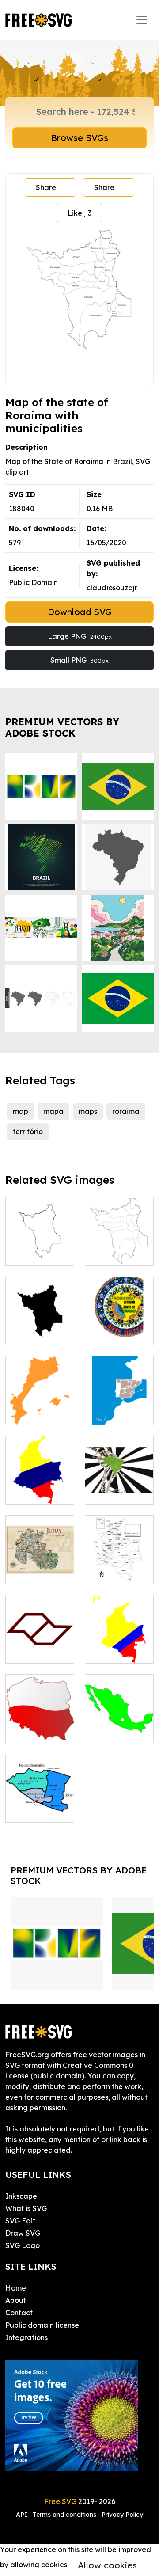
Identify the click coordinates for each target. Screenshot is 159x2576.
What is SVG (26, 2208)
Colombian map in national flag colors (119, 1635)
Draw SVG (23, 2233)
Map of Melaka (40, 1805)
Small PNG (79, 660)
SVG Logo (23, 2245)
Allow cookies (107, 2565)
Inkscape (21, 2196)
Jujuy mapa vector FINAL (40, 1566)
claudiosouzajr (112, 588)
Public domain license (42, 2325)
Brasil (104, 1492)
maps (88, 1111)
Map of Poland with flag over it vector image (40, 1715)
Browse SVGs (79, 138)
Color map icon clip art (40, 1646)
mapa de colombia (40, 1487)
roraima (126, 1111)
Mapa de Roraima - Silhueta (40, 1322)
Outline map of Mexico (119, 1725)
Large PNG (80, 636)
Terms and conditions (64, 2515)
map (21, 1111)
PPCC (24, 1413)
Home (16, 2288)
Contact (19, 2313)
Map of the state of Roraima (119, 1243)
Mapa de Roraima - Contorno (40, 1243)
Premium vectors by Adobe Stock (62, 727)
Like (79, 213)
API (23, 2515)
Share (46, 187)
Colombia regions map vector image (119, 1561)
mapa (53, 1111)
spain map (112, 1413)
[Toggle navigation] (142, 20)
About (16, 2300)
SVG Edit (20, 2221)
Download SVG (80, 612)
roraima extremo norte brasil (119, 1322)
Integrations (26, 2337)
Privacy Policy (122, 2515)
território (28, 1132)
